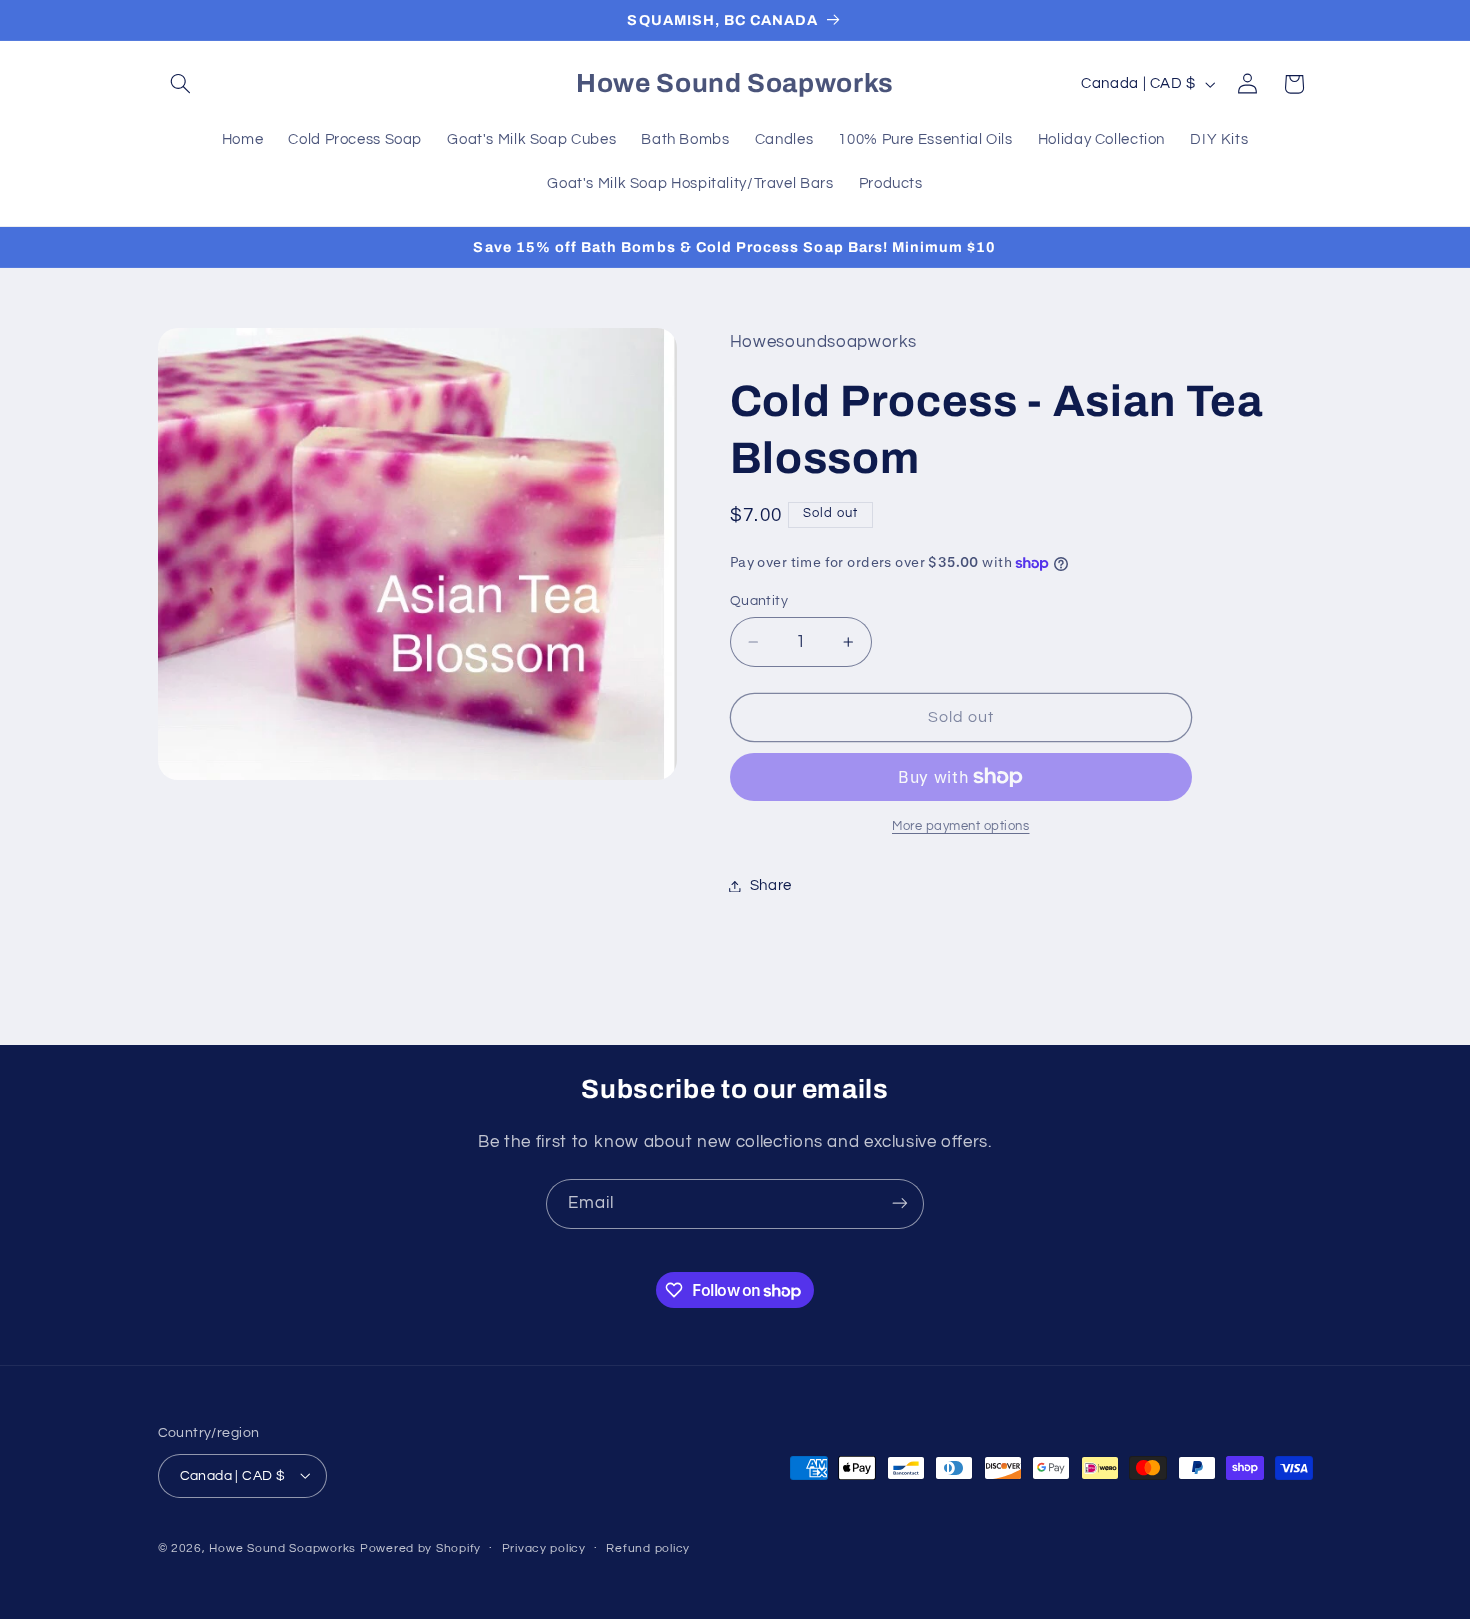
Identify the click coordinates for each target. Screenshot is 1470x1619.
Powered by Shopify (420, 1547)
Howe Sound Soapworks (282, 1547)
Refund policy (648, 1548)
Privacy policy (544, 1548)
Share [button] (771, 885)
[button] (181, 84)
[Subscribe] (900, 1203)
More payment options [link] (961, 826)
